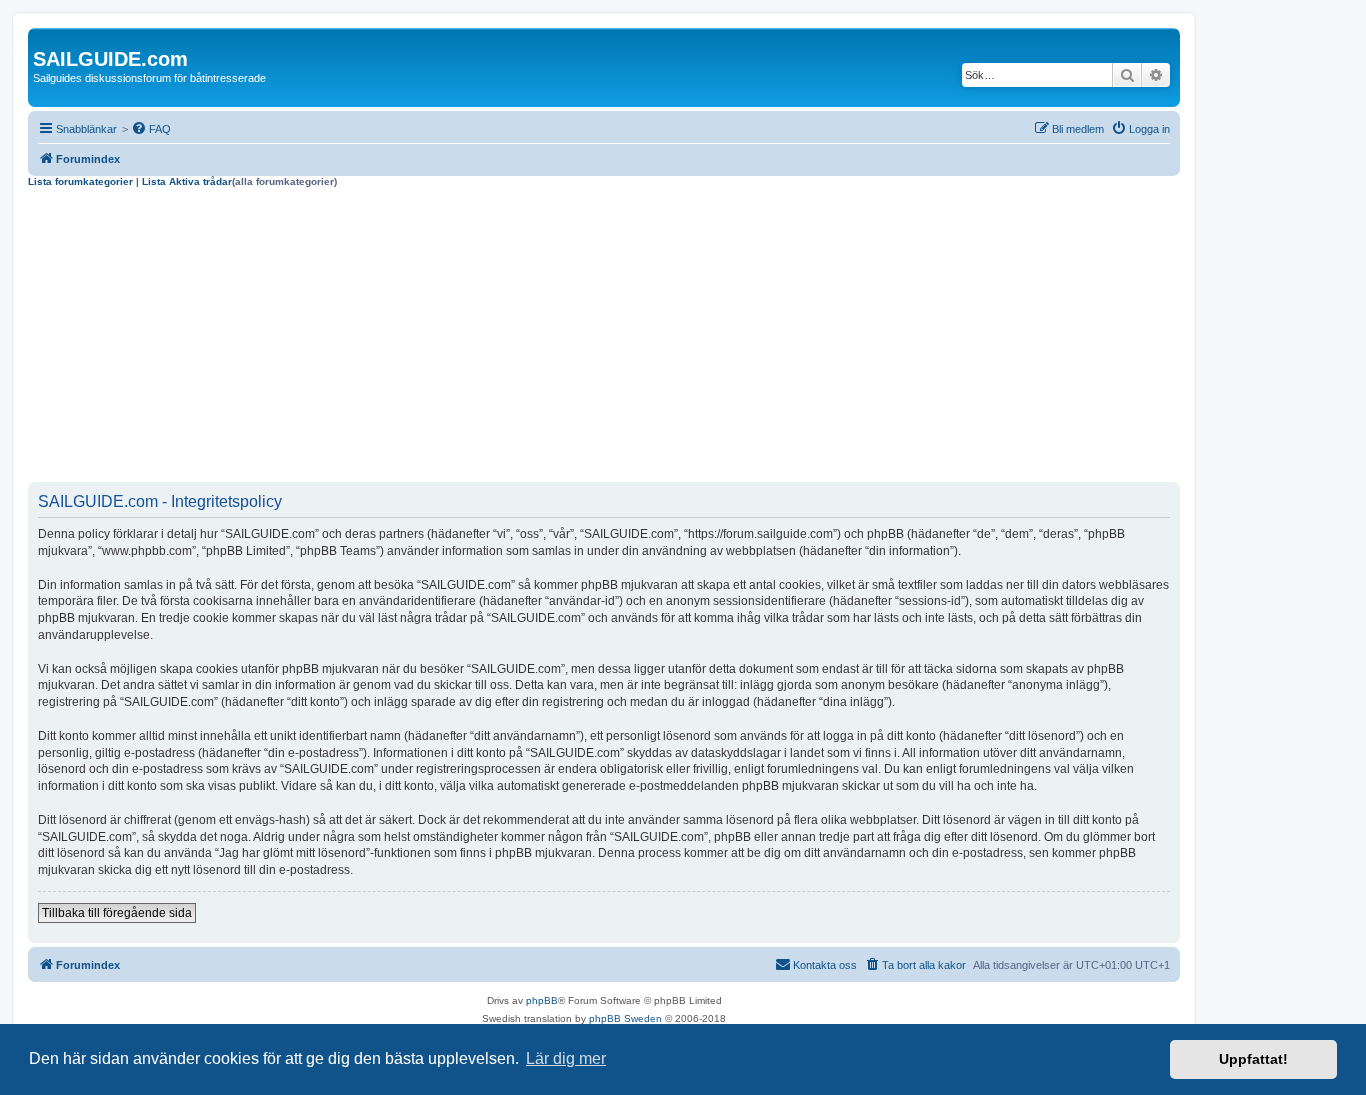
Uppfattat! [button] (1253, 1059)
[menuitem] (151, 129)
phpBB (542, 1000)
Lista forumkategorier (80, 181)
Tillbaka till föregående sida (117, 913)
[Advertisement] (604, 338)
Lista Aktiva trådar (187, 181)
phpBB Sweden (625, 1018)
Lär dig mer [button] (566, 1058)
